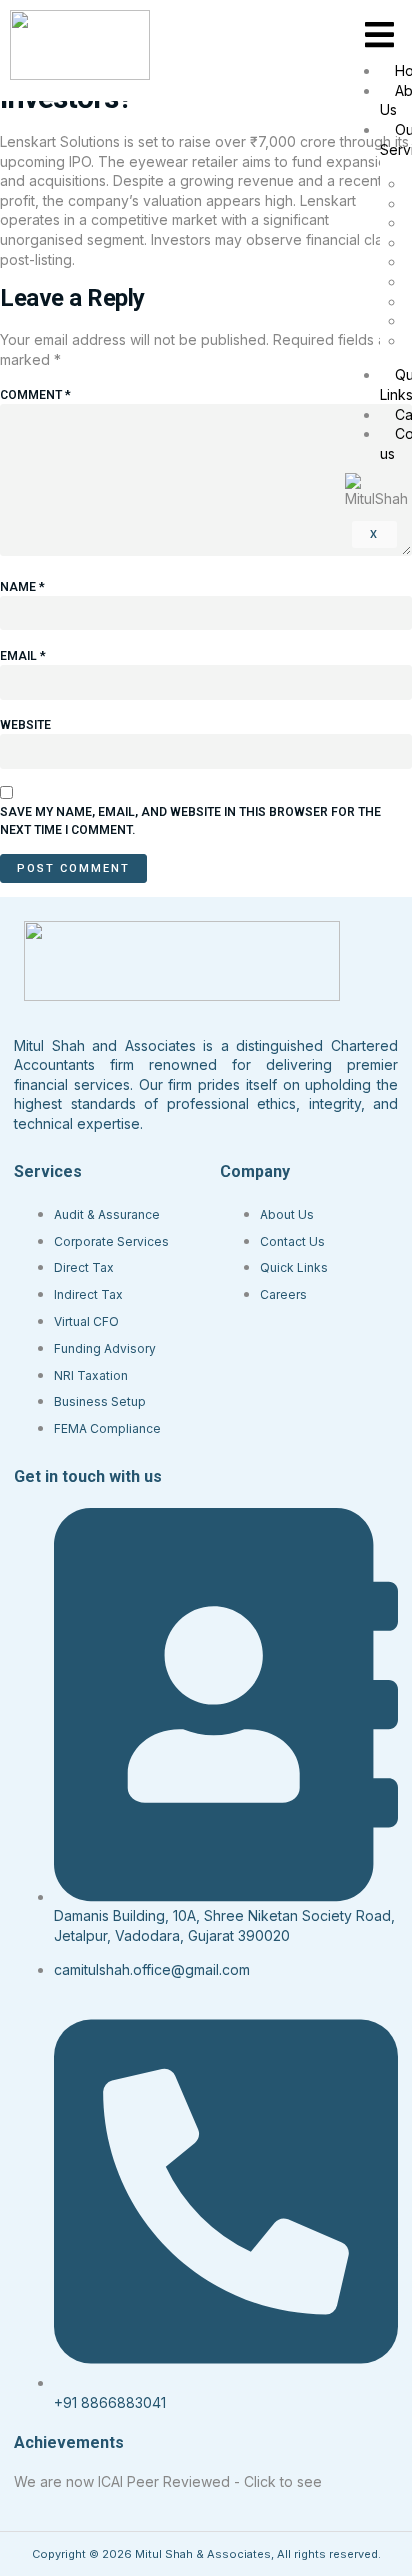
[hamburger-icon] (379, 35)
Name (22, 587)
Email (23, 656)
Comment (35, 395)
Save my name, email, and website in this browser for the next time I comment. (190, 821)
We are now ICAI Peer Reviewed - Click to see (168, 2481)
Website (25, 725)
